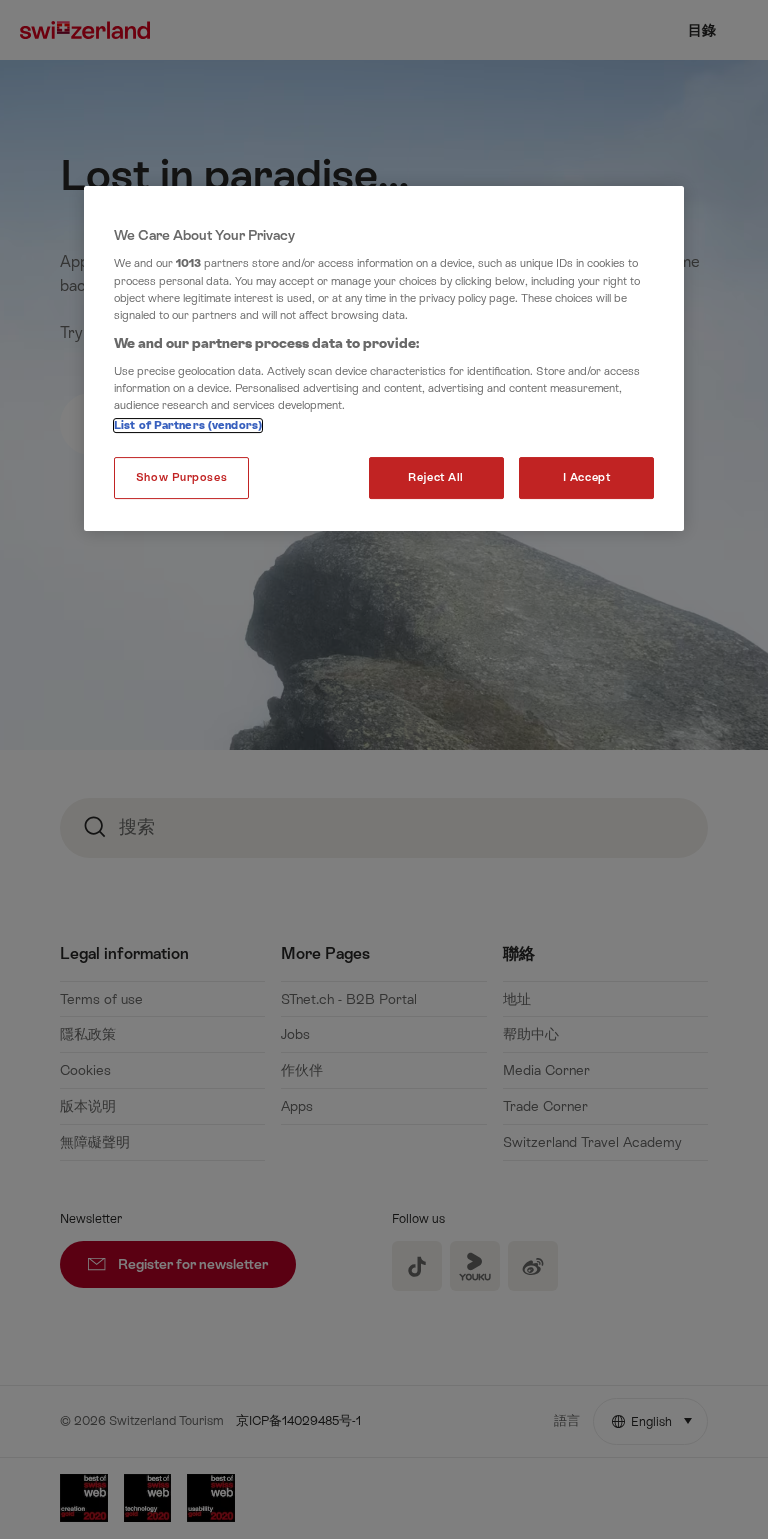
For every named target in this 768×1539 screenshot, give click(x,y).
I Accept (587, 478)
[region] (384, 359)
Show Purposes (181, 478)
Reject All (436, 478)
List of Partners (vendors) (188, 426)
